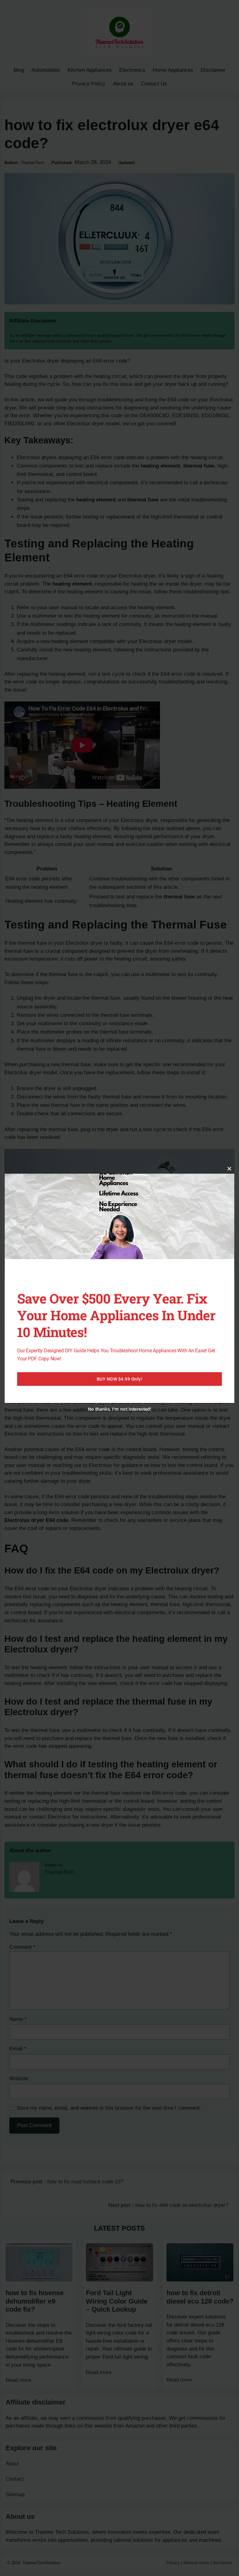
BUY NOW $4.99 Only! (120, 1379)
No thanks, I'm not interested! (119, 1409)
